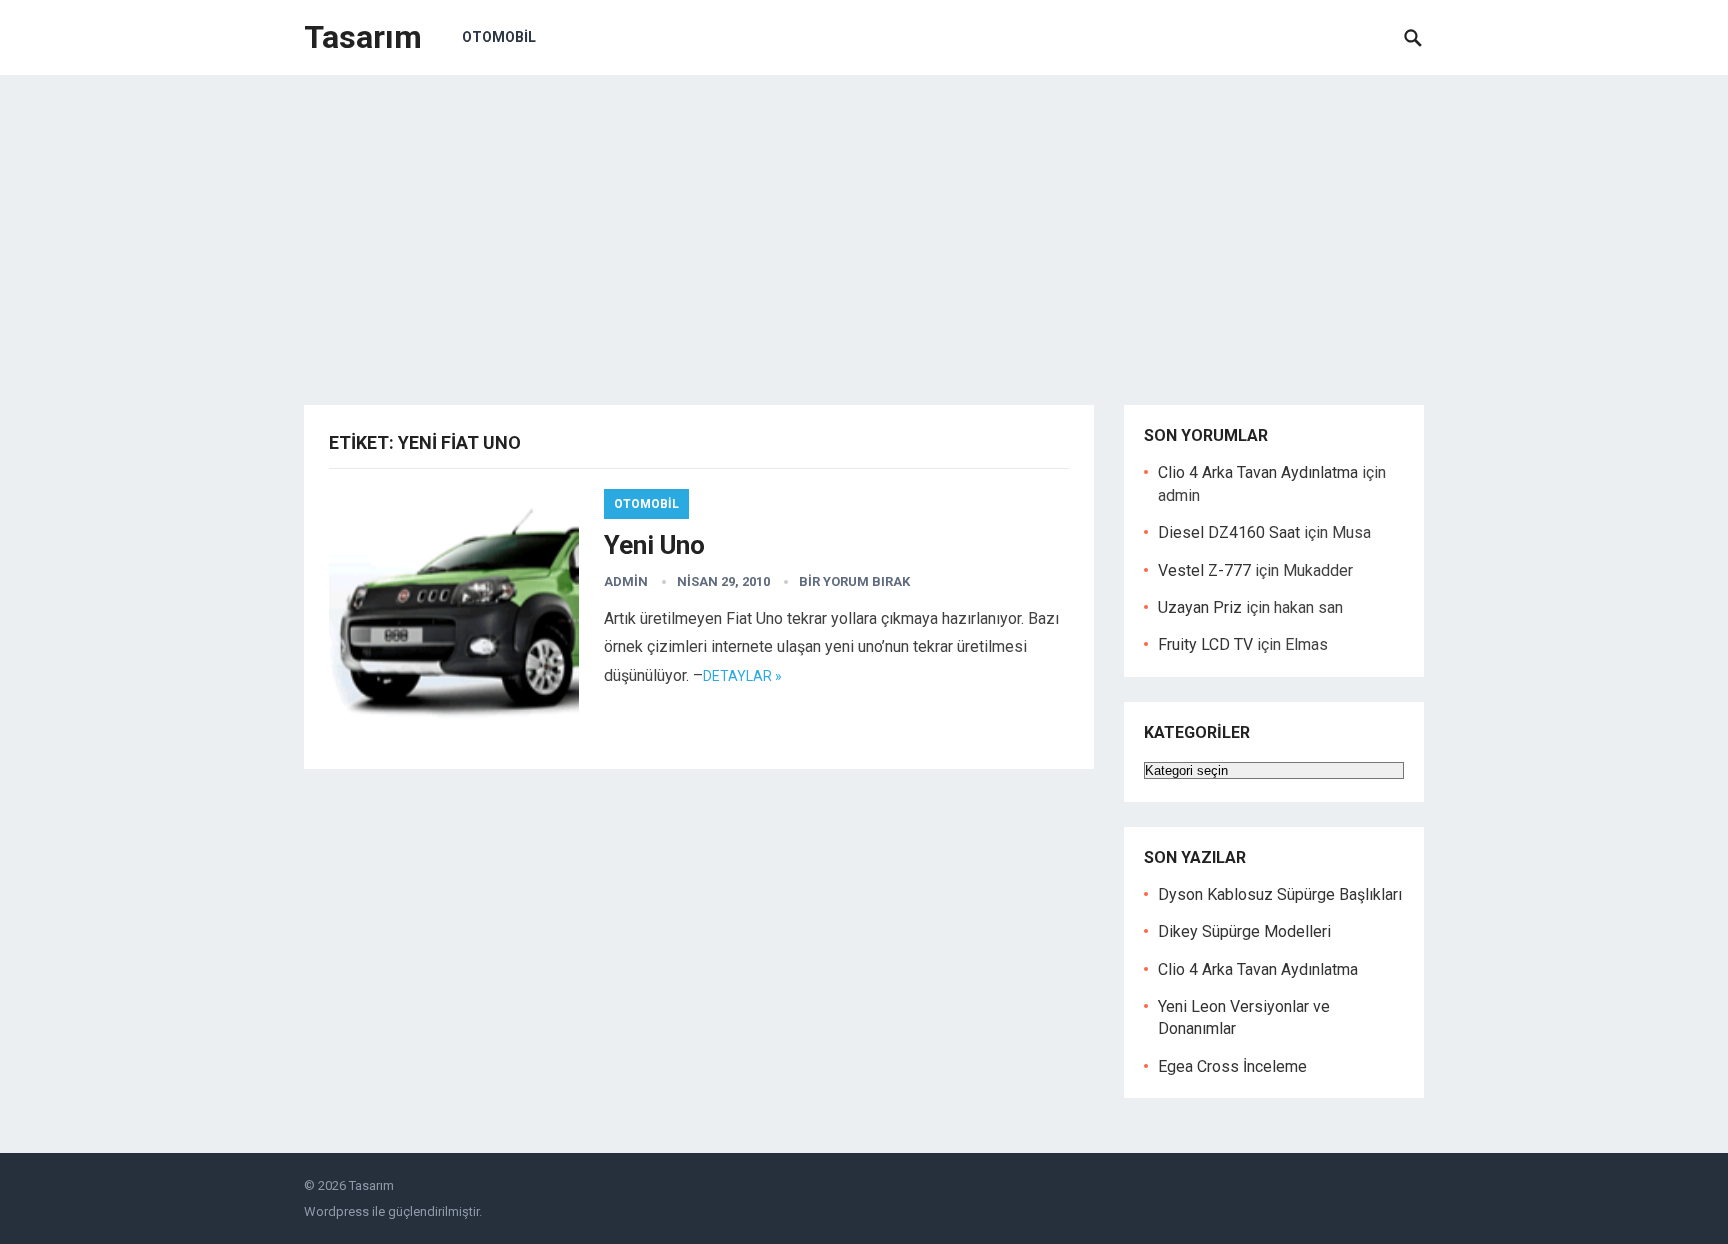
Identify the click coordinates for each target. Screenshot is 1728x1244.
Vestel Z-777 (1204, 570)
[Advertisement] (864, 225)
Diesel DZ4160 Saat (1229, 532)
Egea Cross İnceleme (1232, 1066)
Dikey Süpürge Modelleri (1244, 931)
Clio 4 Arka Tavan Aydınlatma (1258, 472)
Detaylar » (742, 676)
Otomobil (499, 37)
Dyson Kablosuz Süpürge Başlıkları (1280, 894)
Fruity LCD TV (1205, 644)
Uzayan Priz (1200, 607)
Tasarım (363, 37)
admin (626, 581)
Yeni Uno (654, 545)
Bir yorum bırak (854, 581)
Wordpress (336, 1211)
